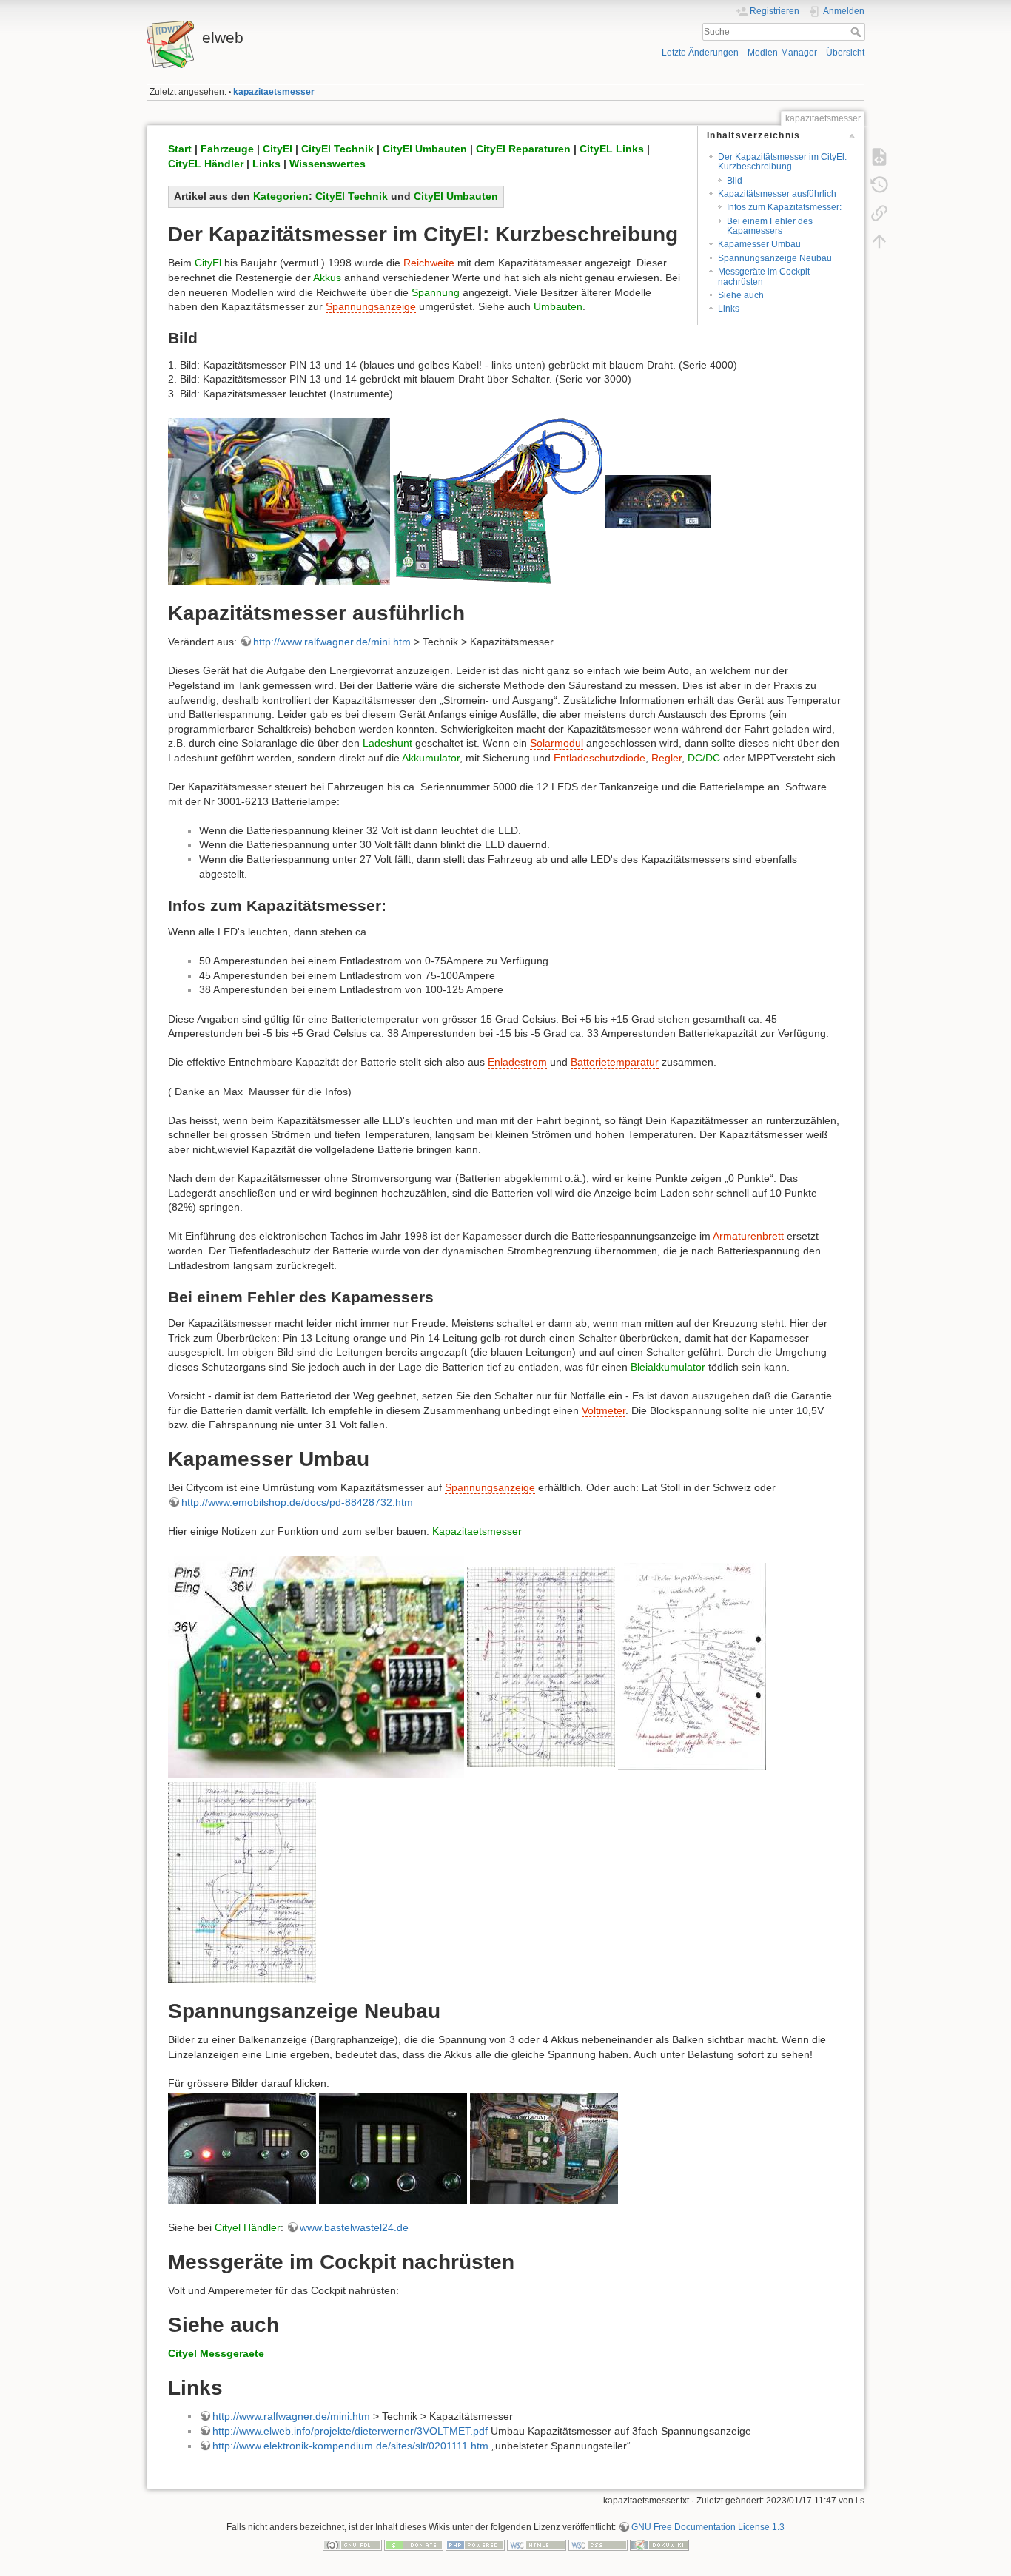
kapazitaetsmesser (274, 92)
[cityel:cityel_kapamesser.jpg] (279, 500)
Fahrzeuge (227, 149)
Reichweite (429, 263)
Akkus (327, 278)
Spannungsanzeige (371, 306)
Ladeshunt (387, 743)
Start (180, 149)
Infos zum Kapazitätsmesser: (784, 207)
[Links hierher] (879, 213)
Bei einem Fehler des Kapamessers (770, 226)
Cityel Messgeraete (216, 2353)
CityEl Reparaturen (523, 149)
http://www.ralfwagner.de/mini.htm (332, 642)
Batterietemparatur (615, 1062)
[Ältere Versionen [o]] (879, 185)
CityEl (278, 149)
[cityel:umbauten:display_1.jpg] (316, 1666)
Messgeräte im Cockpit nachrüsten (764, 276)
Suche (857, 32)
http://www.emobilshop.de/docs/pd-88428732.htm (297, 1502)
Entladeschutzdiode (599, 758)
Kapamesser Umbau (759, 244)
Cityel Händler (248, 2227)
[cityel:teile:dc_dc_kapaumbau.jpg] (544, 2148)
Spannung (436, 292)
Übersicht (845, 53)
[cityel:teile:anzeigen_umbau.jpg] (242, 2148)
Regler (666, 758)
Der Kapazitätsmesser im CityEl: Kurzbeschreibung (782, 162)
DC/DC (704, 758)
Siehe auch (741, 295)
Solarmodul (557, 743)
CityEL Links (612, 149)
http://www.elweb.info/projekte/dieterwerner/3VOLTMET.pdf (350, 2431)
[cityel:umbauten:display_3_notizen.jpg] (692, 1666)
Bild (735, 181)
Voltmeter (604, 1410)
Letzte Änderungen (700, 53)
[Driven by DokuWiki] (659, 2545)
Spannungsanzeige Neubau (775, 258)
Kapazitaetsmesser (477, 1531)
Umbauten (558, 306)
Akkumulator (431, 758)
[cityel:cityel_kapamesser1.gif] (498, 500)
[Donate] (414, 2545)
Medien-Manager (782, 53)
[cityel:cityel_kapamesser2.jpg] (658, 500)
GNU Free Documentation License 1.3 (708, 2527)
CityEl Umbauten (425, 149)
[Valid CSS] (598, 2545)
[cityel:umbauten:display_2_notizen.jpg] (541, 1666)
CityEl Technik (337, 149)
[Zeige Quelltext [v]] (879, 157)
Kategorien (281, 196)
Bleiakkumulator (668, 1367)
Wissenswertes (328, 164)
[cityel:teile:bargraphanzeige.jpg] (393, 2148)
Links (729, 309)
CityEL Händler (206, 164)
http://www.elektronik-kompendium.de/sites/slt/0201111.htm (350, 2446)
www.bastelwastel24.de (354, 2227)
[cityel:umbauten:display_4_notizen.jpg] (242, 1881)
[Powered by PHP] (475, 2545)
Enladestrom (517, 1062)
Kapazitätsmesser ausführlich (777, 194)
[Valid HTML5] (537, 2545)
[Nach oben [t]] (879, 241)
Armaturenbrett (748, 1236)
